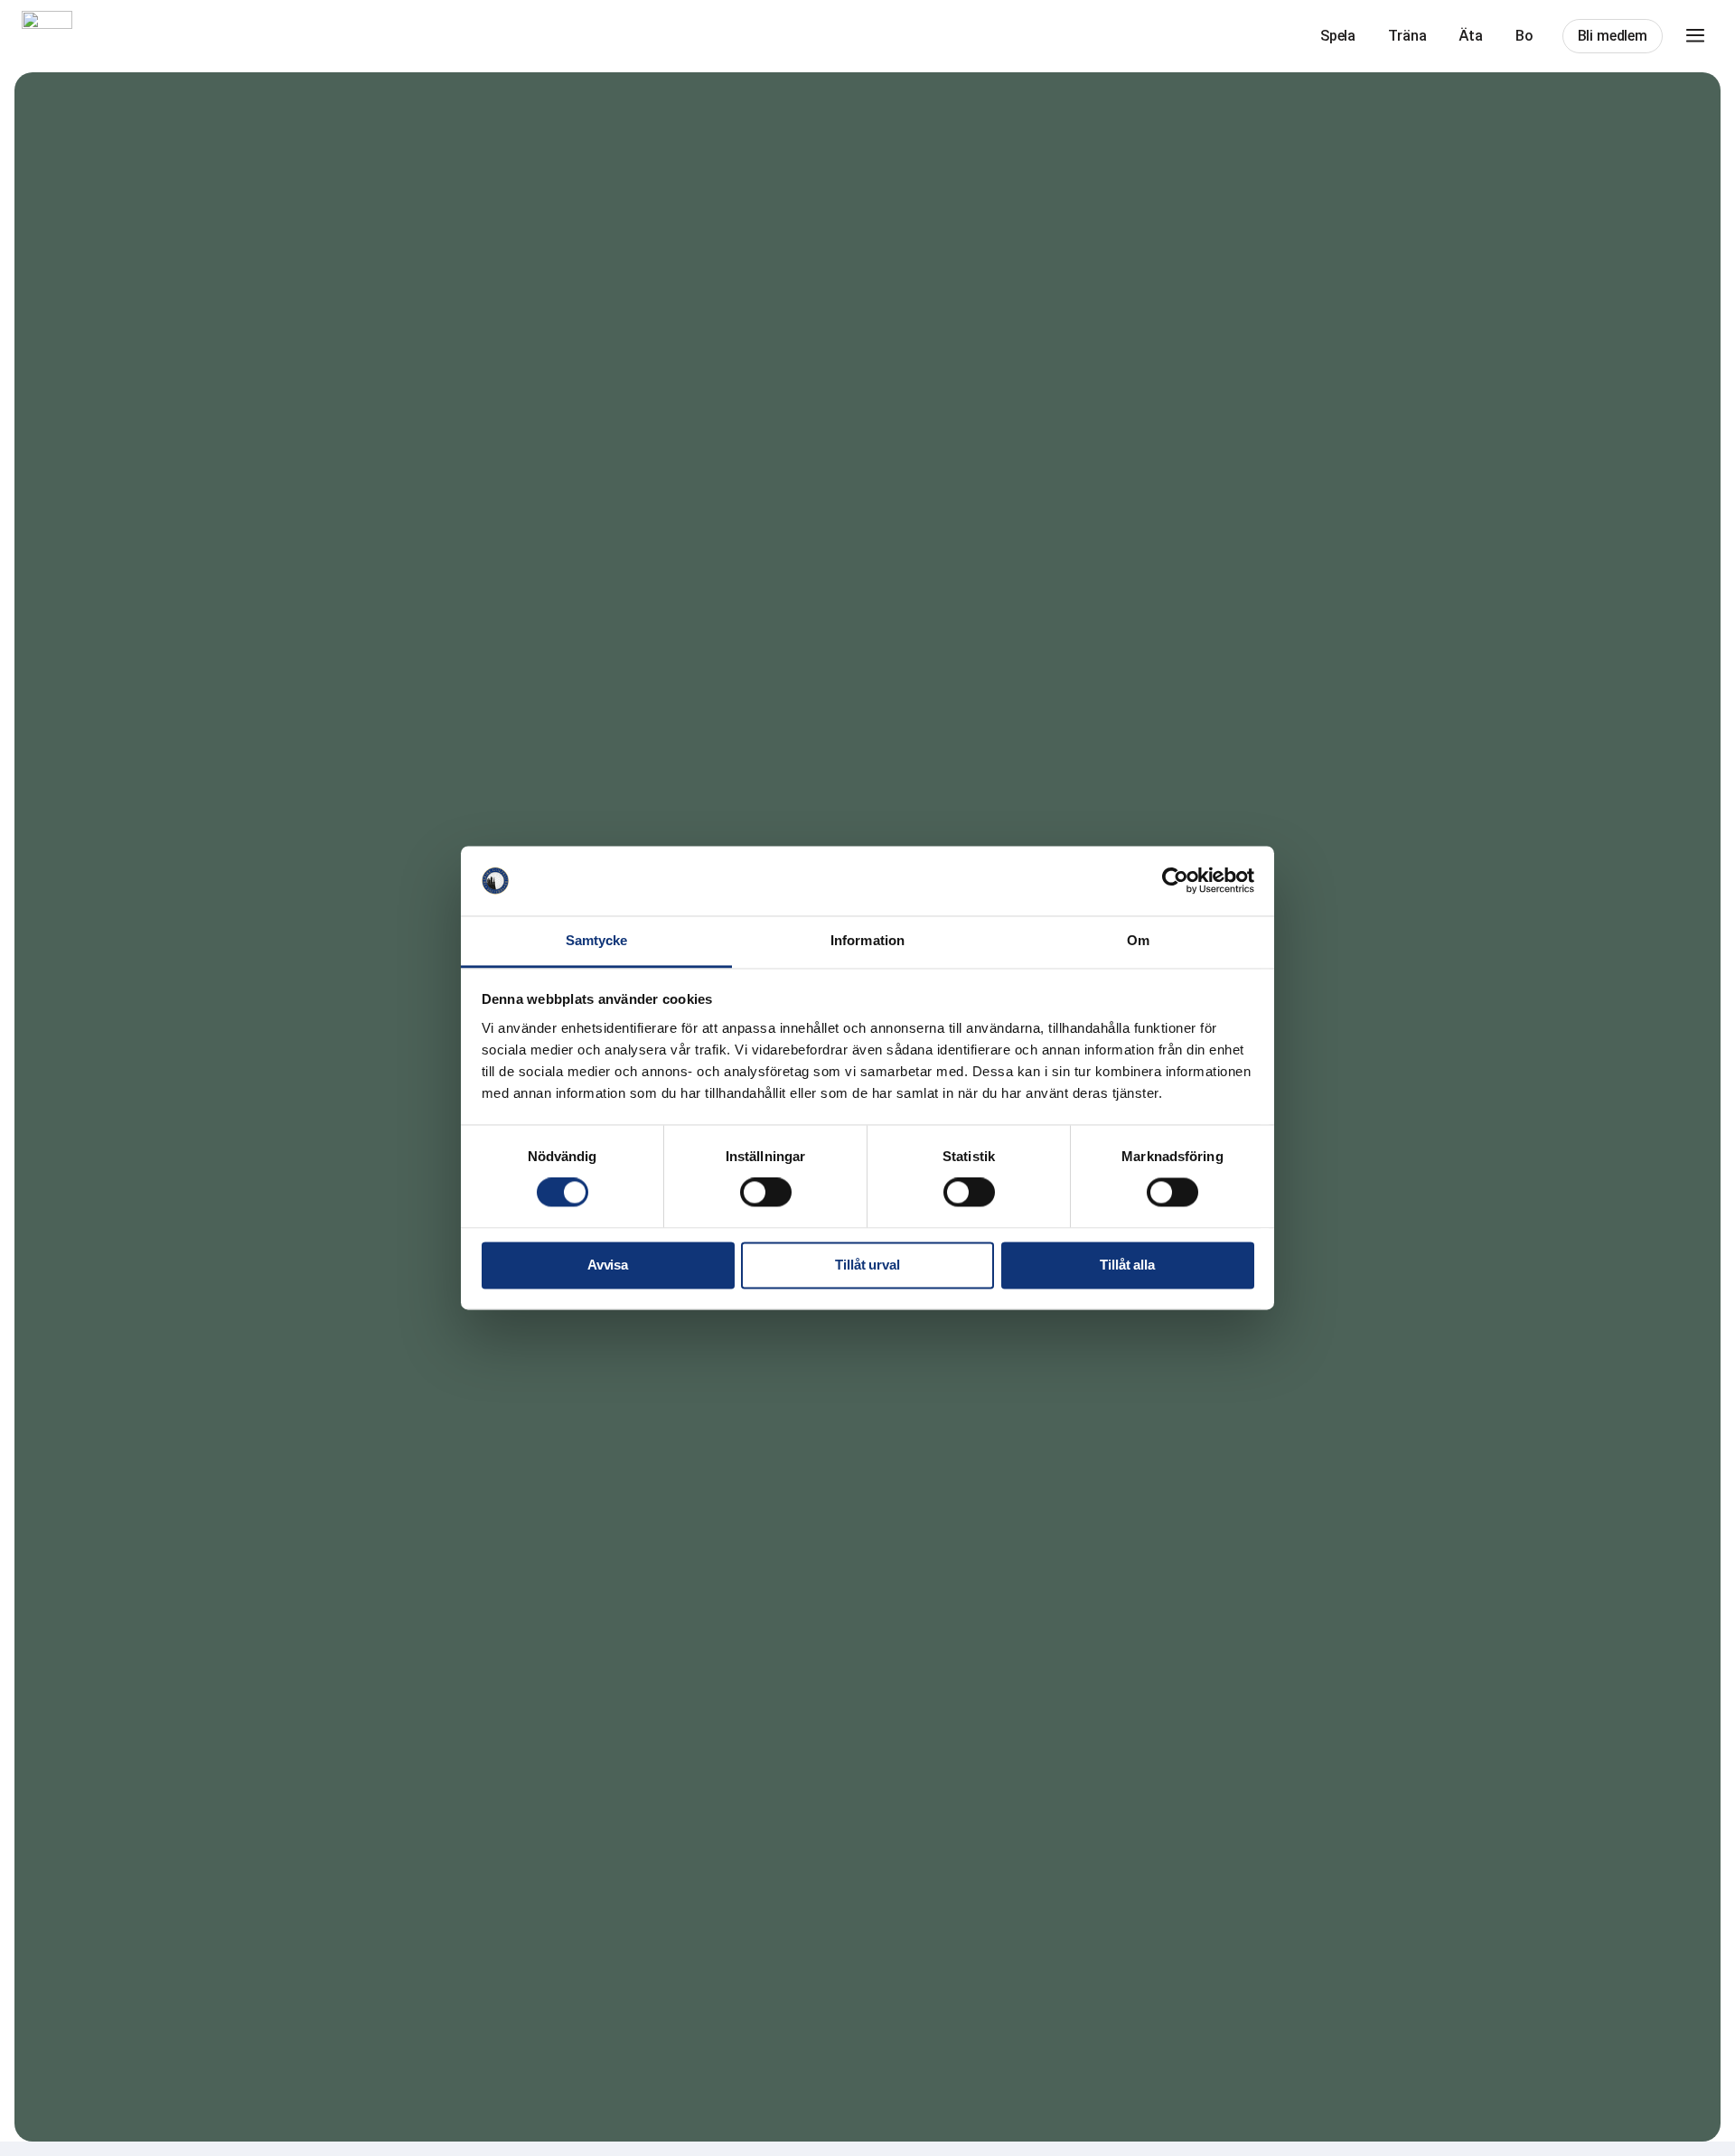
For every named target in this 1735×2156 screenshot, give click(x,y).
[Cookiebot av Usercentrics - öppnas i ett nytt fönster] (1175, 881)
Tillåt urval (867, 1265)
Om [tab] (1138, 940)
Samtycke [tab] (597, 940)
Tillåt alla (1127, 1265)
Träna (1407, 36)
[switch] (766, 1193)
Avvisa (608, 1265)
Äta (1471, 36)
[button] (1695, 36)
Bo (1524, 36)
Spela (1338, 36)
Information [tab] (867, 940)
